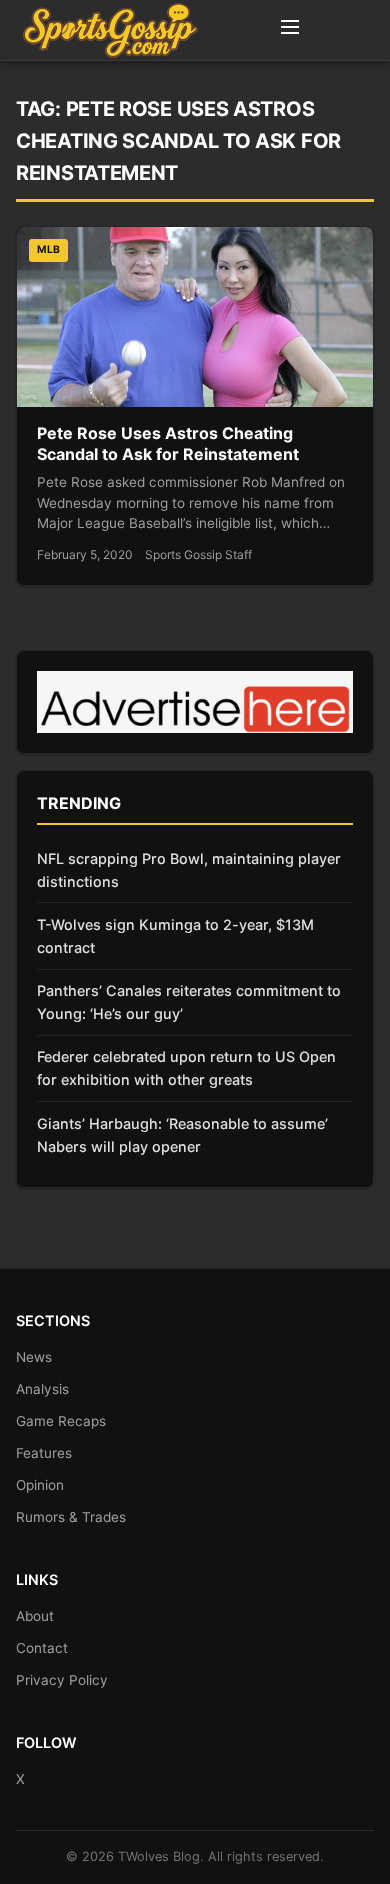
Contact (42, 1648)
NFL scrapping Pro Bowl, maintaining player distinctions (189, 870)
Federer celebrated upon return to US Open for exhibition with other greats (186, 1068)
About (35, 1616)
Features (44, 1453)
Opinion (40, 1485)
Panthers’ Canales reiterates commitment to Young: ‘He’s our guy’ (189, 1002)
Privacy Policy (62, 1680)
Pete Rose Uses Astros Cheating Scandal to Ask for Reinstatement (168, 444)
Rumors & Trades (71, 1517)
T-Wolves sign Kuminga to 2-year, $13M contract (175, 936)
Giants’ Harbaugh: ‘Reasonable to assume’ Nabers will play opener (182, 1135)
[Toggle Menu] (290, 30)
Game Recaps (61, 1421)
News (34, 1357)
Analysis (42, 1389)
